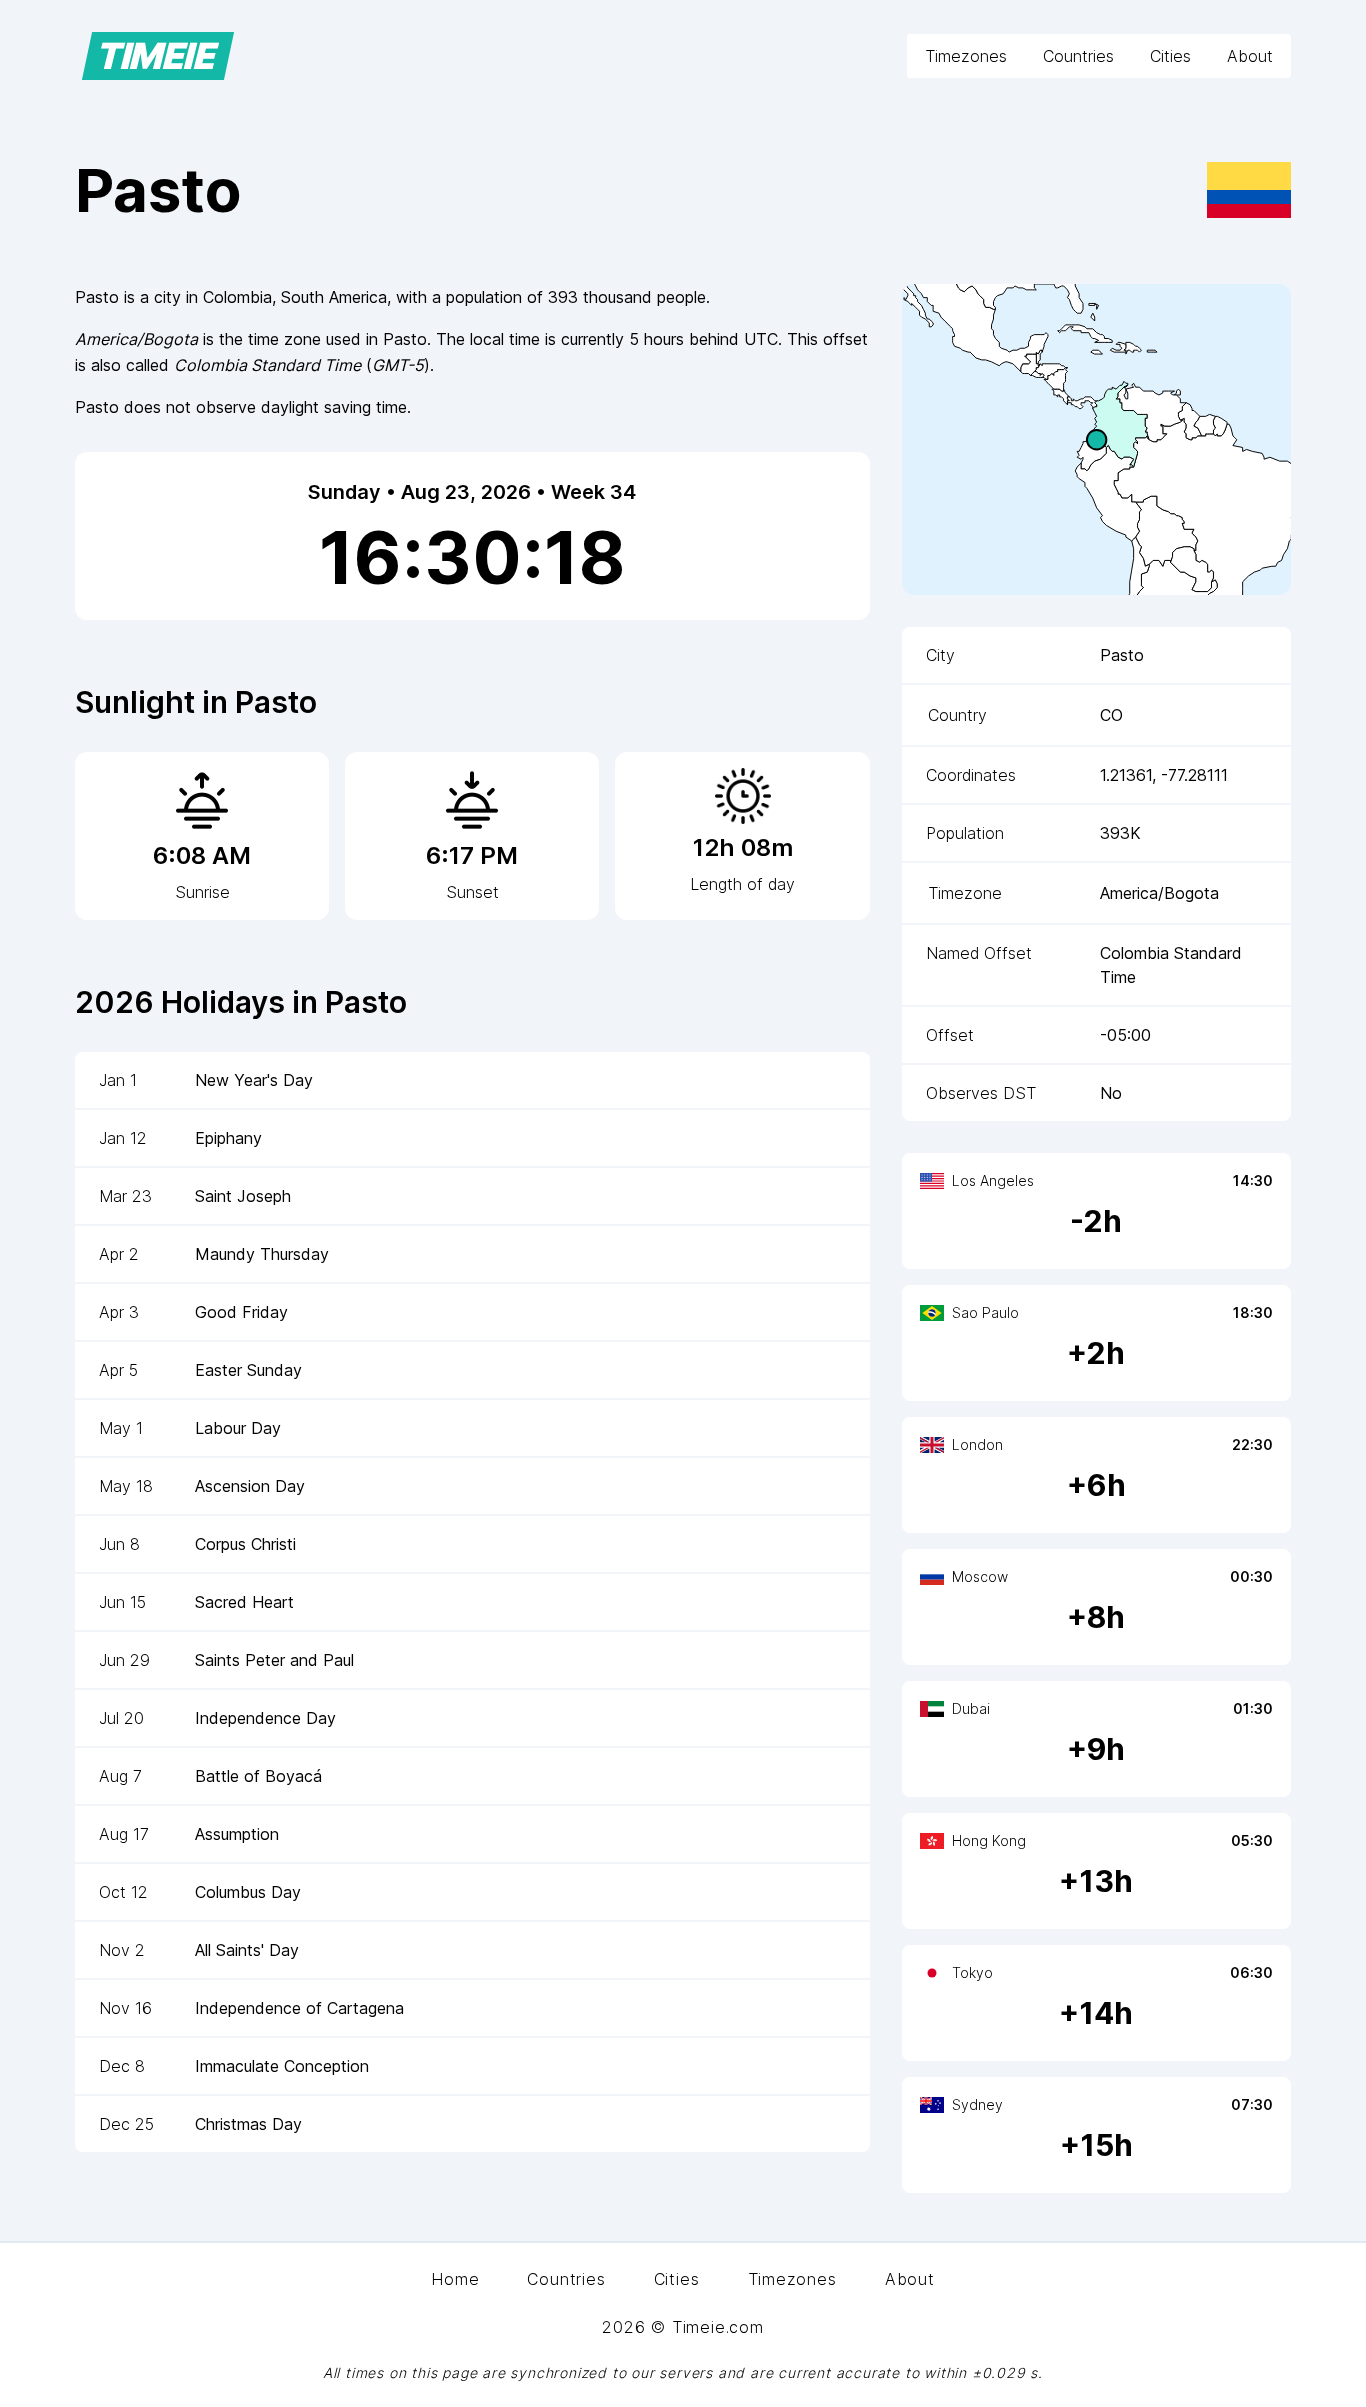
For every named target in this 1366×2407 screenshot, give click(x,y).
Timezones (966, 56)
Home (455, 2279)
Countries (1078, 56)
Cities (1170, 56)
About (1250, 56)
